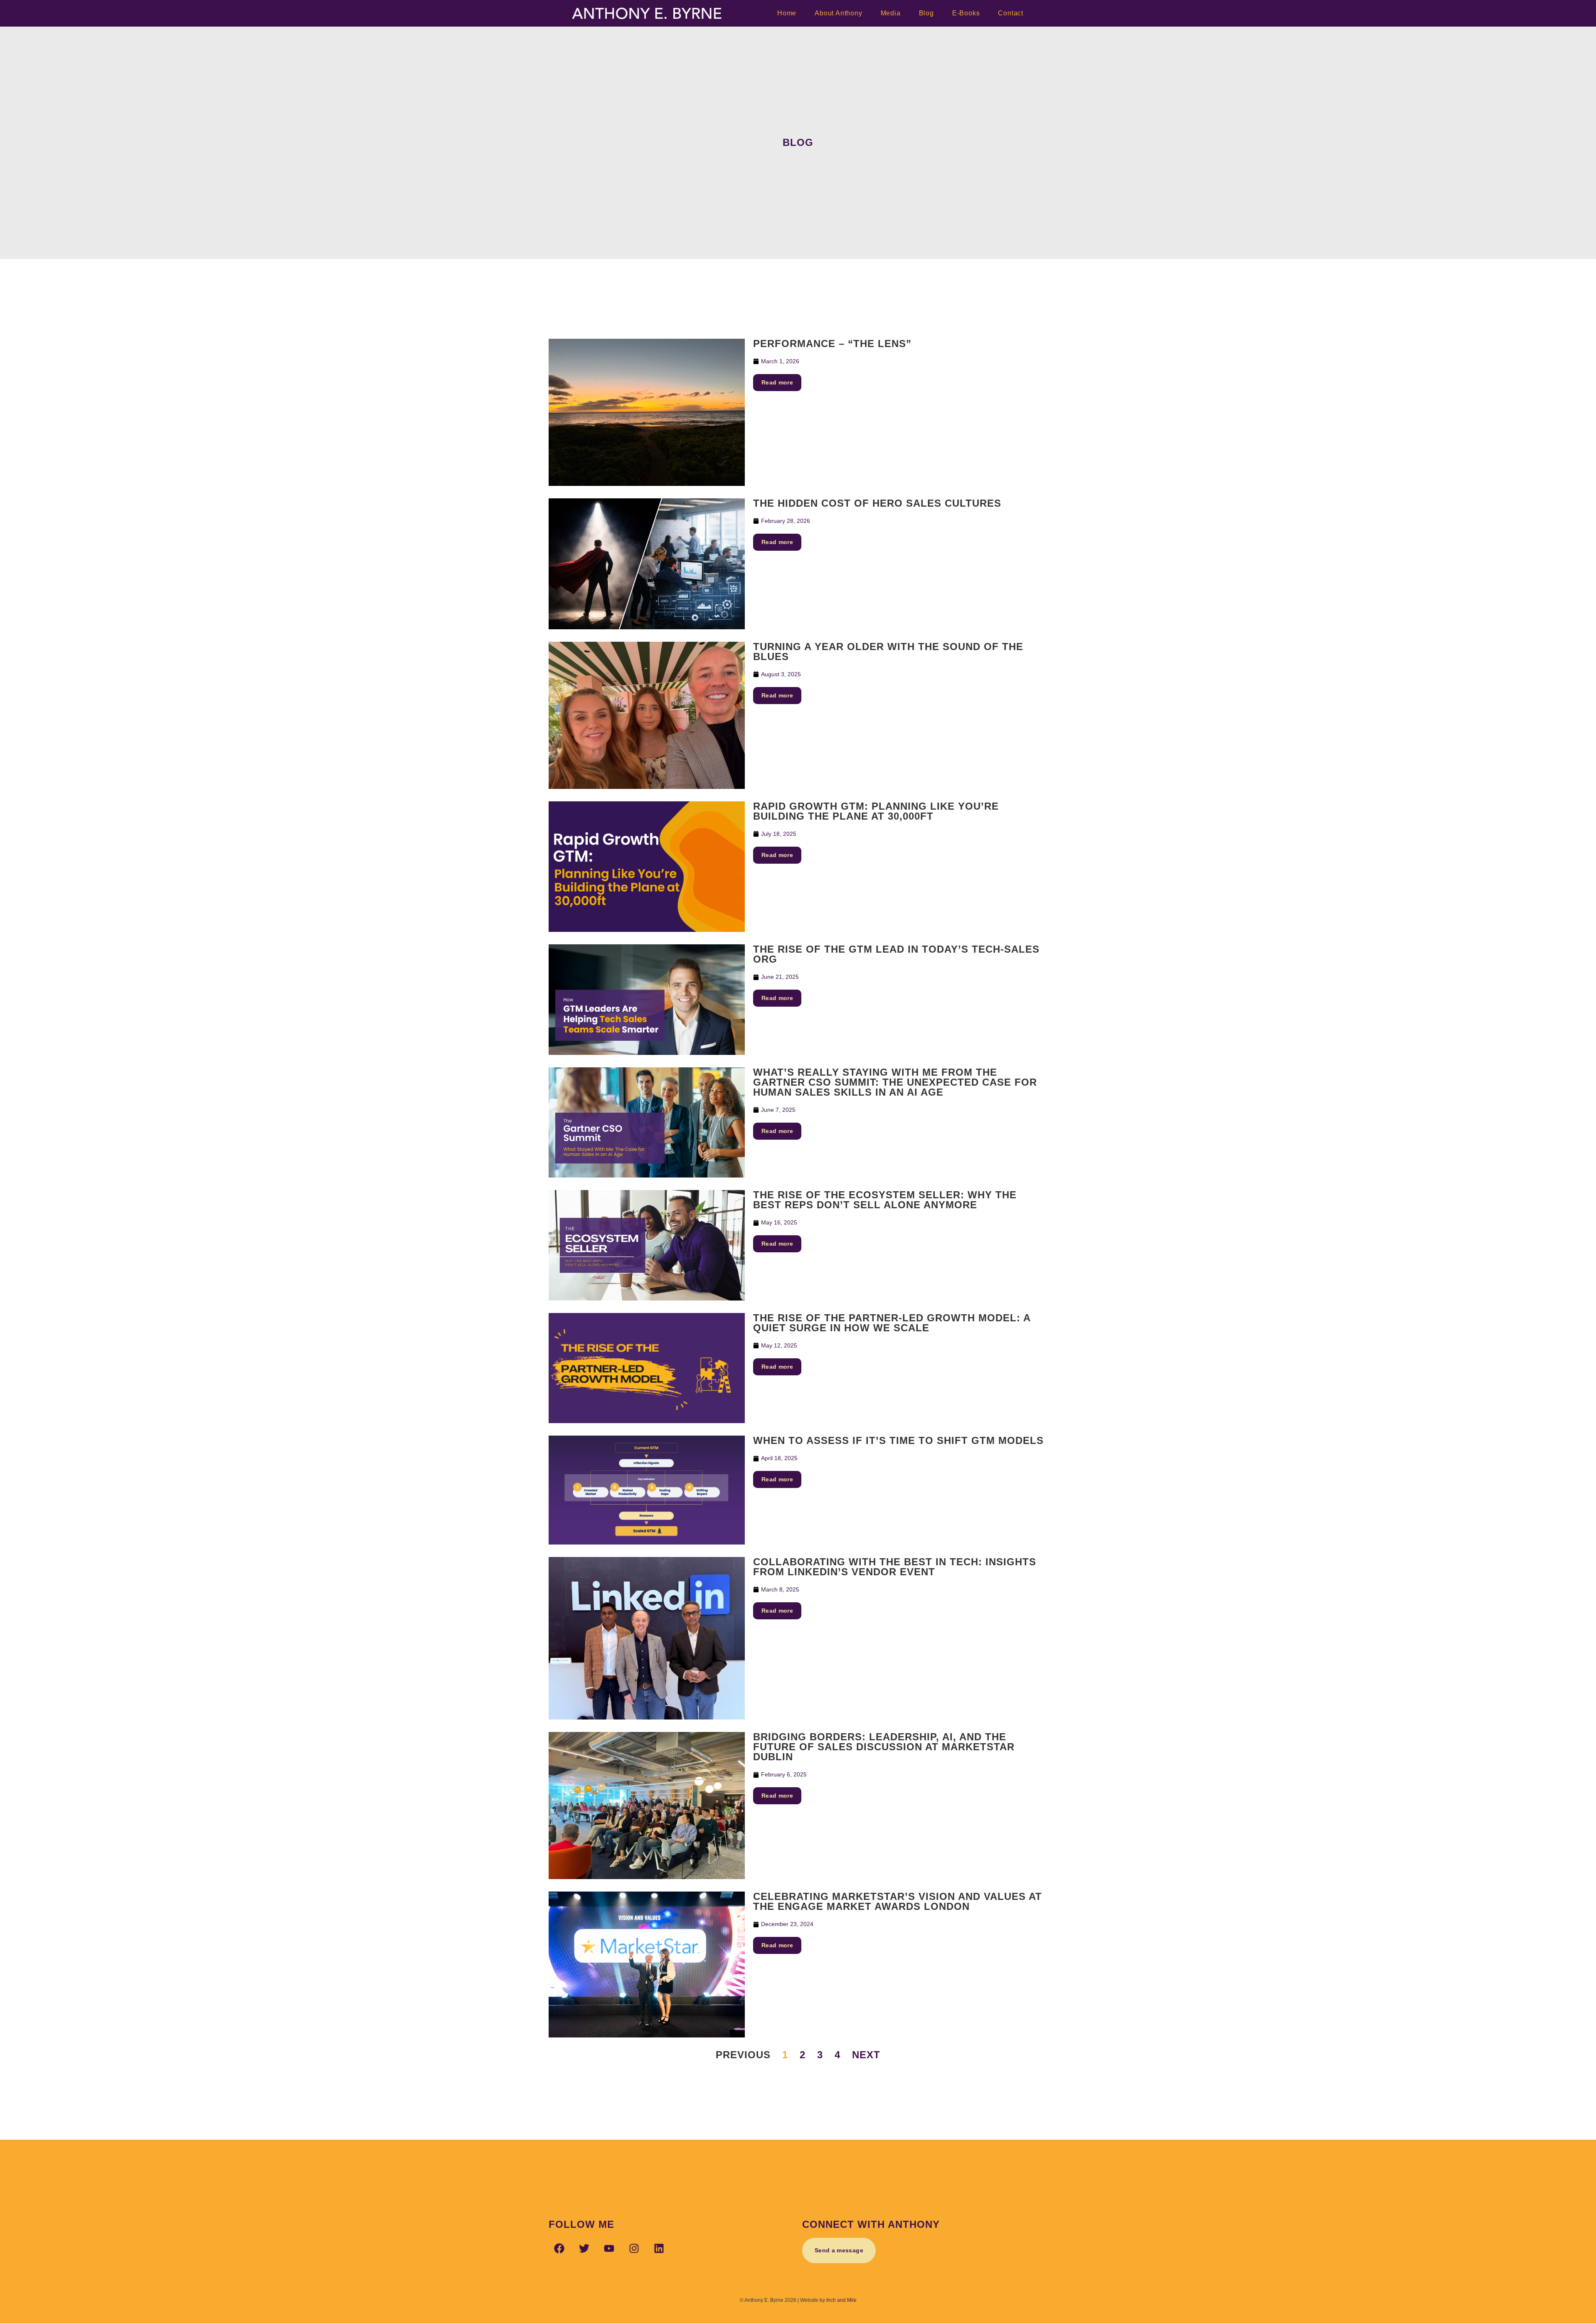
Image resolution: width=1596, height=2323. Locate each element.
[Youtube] (609, 2248)
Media (891, 13)
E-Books (966, 13)
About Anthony (838, 13)
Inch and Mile (841, 2300)
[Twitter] (584, 2248)
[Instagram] (634, 2248)
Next (866, 2055)
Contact (1011, 13)
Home (787, 13)
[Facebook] (559, 2248)
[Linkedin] (659, 2248)
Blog (926, 13)
